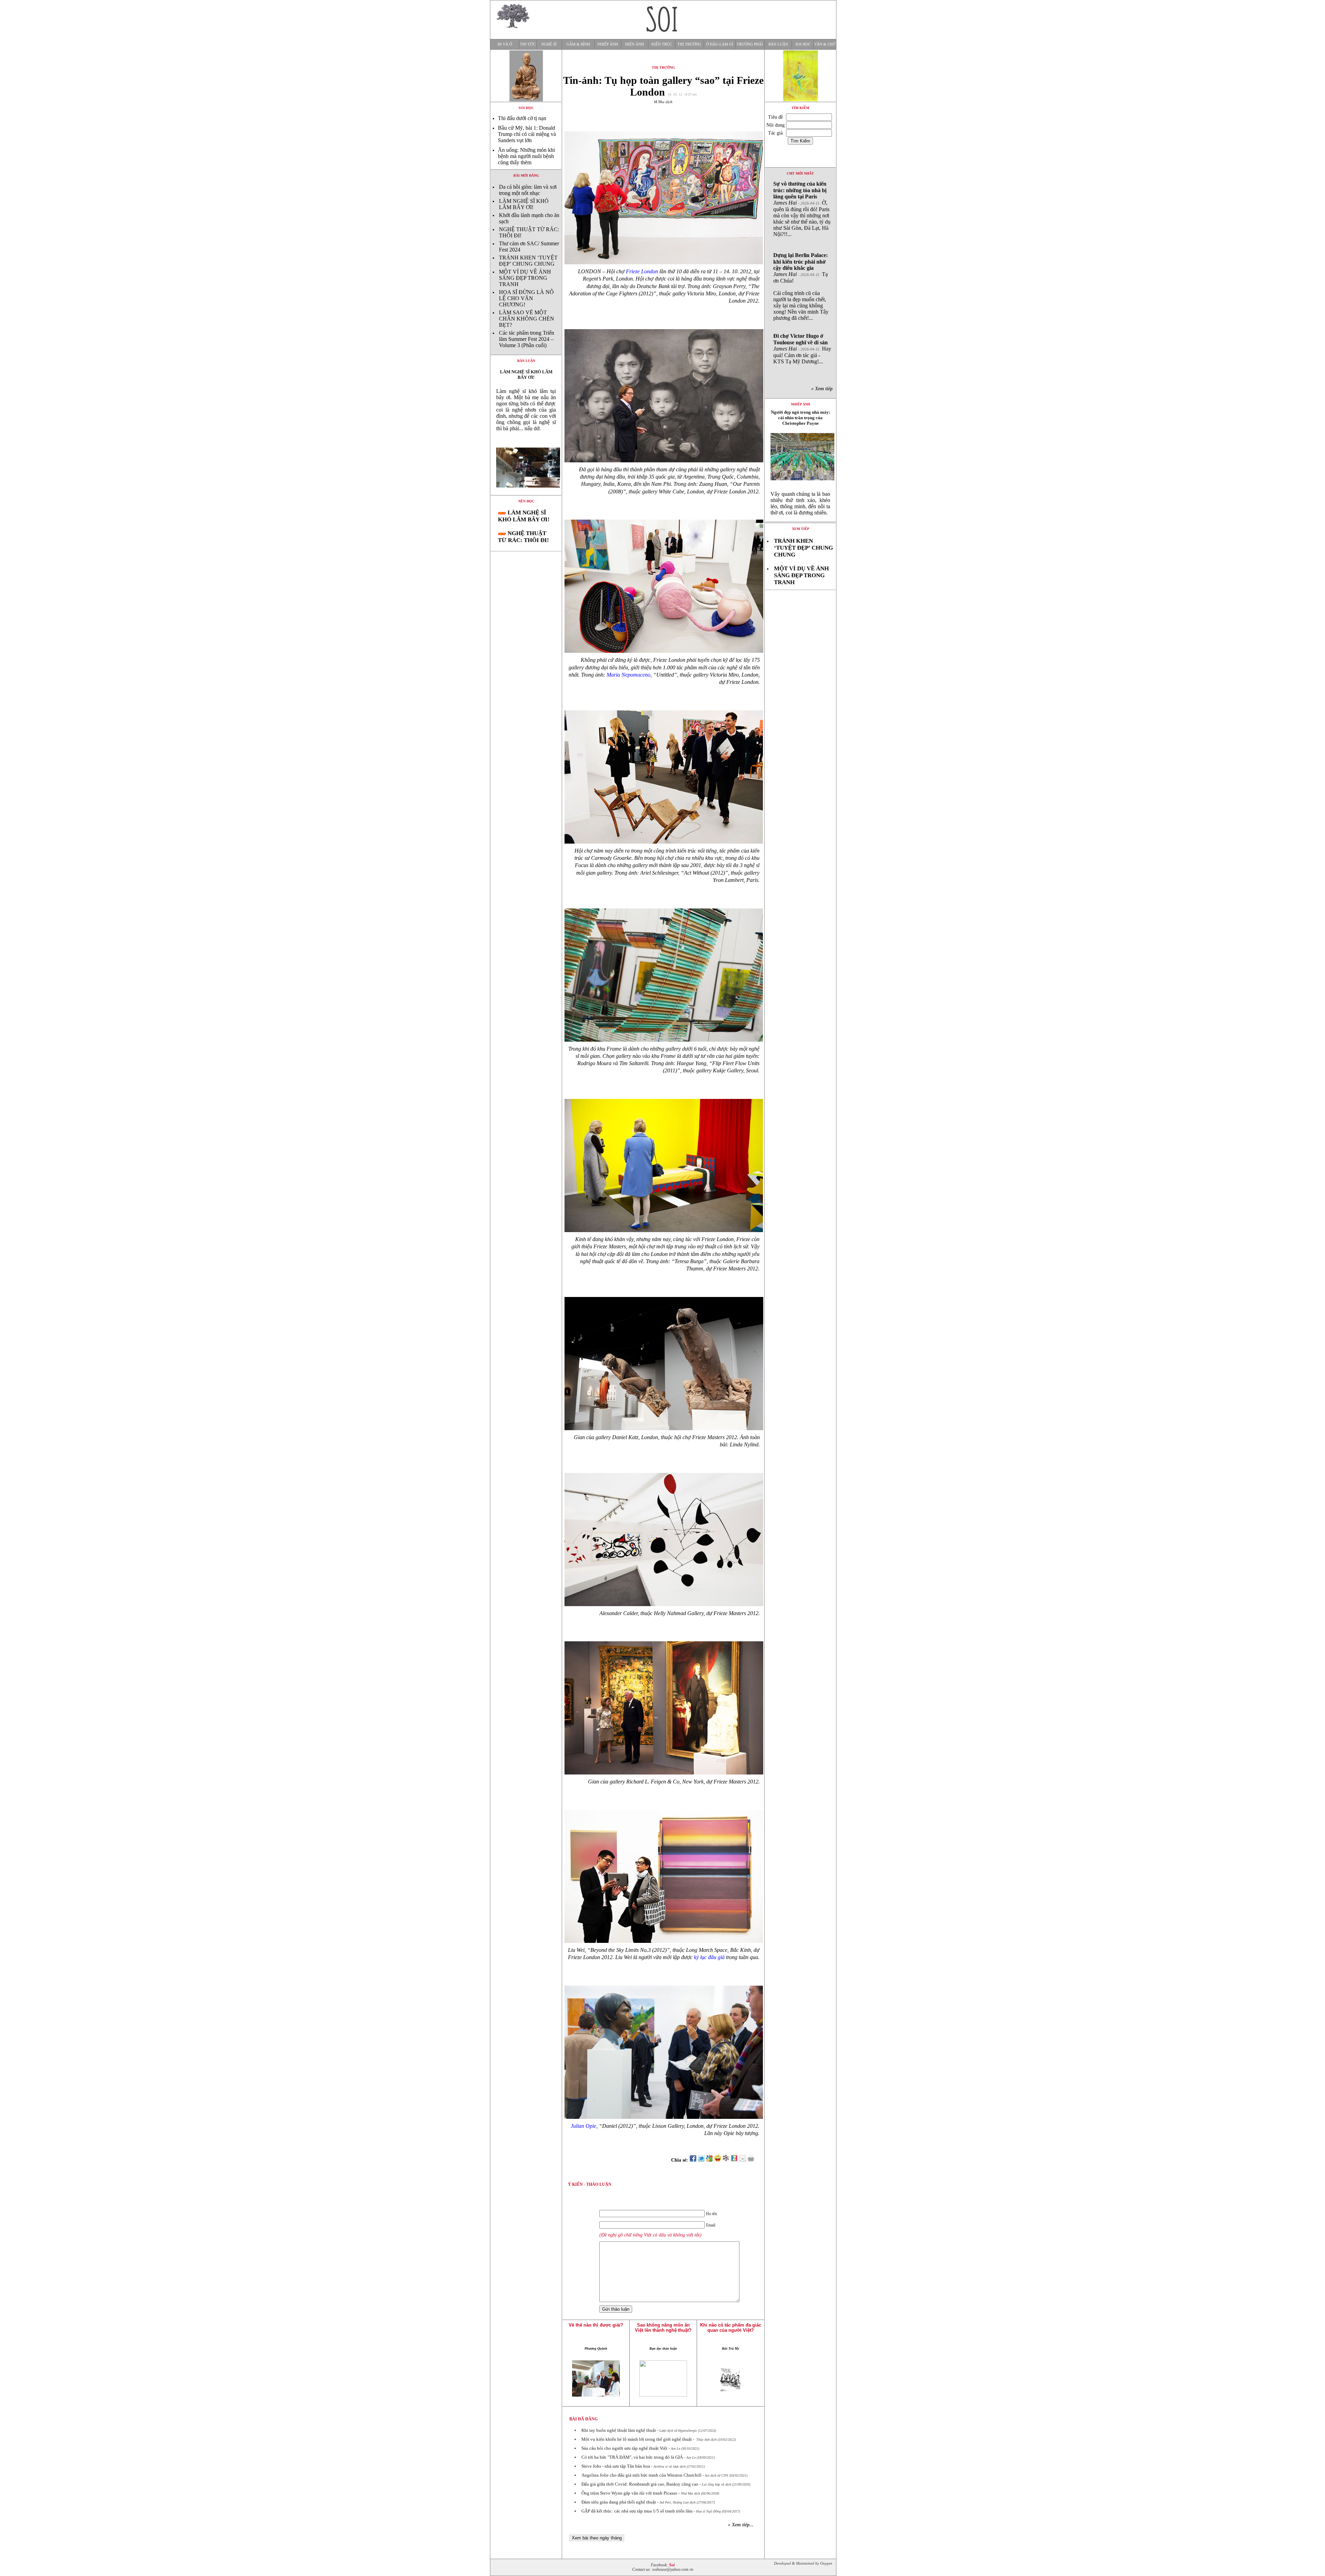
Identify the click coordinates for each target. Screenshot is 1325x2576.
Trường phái (750, 44)
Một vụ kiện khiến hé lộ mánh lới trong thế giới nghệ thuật (637, 2439)
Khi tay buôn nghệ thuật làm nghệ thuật (619, 2430)
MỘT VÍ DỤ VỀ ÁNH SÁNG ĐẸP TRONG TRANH (525, 278)
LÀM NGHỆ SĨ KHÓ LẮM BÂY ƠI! (524, 204)
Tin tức (528, 44)
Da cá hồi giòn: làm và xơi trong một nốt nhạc (528, 190)
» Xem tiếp (823, 389)
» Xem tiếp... (741, 2525)
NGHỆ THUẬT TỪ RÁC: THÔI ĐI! (523, 537)
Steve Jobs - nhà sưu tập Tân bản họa (616, 2466)
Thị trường (689, 44)
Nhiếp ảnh (608, 44)
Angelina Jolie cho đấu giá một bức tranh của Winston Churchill (641, 2475)
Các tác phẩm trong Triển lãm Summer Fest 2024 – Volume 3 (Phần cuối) (527, 339)
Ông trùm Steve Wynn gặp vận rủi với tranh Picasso (629, 2493)
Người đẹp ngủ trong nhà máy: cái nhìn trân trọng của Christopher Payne (801, 418)
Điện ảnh (635, 44)
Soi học (803, 44)
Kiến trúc (662, 44)
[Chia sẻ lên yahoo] (718, 2160)
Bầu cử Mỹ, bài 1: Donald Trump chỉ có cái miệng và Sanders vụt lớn (527, 134)
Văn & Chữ (825, 44)
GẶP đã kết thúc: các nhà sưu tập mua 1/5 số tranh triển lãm (637, 2511)
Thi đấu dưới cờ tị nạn (522, 118)
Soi (672, 2565)
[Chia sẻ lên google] (709, 2160)
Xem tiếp (801, 529)
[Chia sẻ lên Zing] (734, 2160)
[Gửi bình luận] (743, 2160)
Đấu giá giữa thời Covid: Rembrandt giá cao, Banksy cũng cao (640, 2484)
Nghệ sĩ (549, 44)
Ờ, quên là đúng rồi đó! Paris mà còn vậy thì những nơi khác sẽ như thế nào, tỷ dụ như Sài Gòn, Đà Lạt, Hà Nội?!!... (802, 209)
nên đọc (526, 501)
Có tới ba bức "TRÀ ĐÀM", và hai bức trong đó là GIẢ (632, 2457)
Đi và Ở (505, 44)
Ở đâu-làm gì (720, 44)
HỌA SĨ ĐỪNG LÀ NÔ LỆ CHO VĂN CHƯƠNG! (526, 298)
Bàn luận (778, 44)
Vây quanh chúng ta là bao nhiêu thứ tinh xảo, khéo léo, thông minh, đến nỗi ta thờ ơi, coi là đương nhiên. (800, 503)
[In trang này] (752, 2160)
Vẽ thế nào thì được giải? (596, 2325)
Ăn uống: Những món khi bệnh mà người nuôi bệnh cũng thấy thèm (526, 156)
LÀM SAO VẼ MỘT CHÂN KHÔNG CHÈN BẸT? (527, 319)
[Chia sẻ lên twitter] (701, 2160)
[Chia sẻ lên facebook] (693, 2160)
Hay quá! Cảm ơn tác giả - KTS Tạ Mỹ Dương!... (802, 349)
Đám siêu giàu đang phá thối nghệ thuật (619, 2502)
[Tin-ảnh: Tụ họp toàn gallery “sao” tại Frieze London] (526, 493)
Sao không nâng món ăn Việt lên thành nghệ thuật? (663, 2328)
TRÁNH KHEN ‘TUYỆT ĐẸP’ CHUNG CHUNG (528, 261)
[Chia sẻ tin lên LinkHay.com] (726, 2160)
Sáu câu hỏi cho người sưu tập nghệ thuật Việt (624, 2448)
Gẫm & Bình (578, 44)
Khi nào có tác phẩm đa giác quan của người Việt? (731, 2328)
